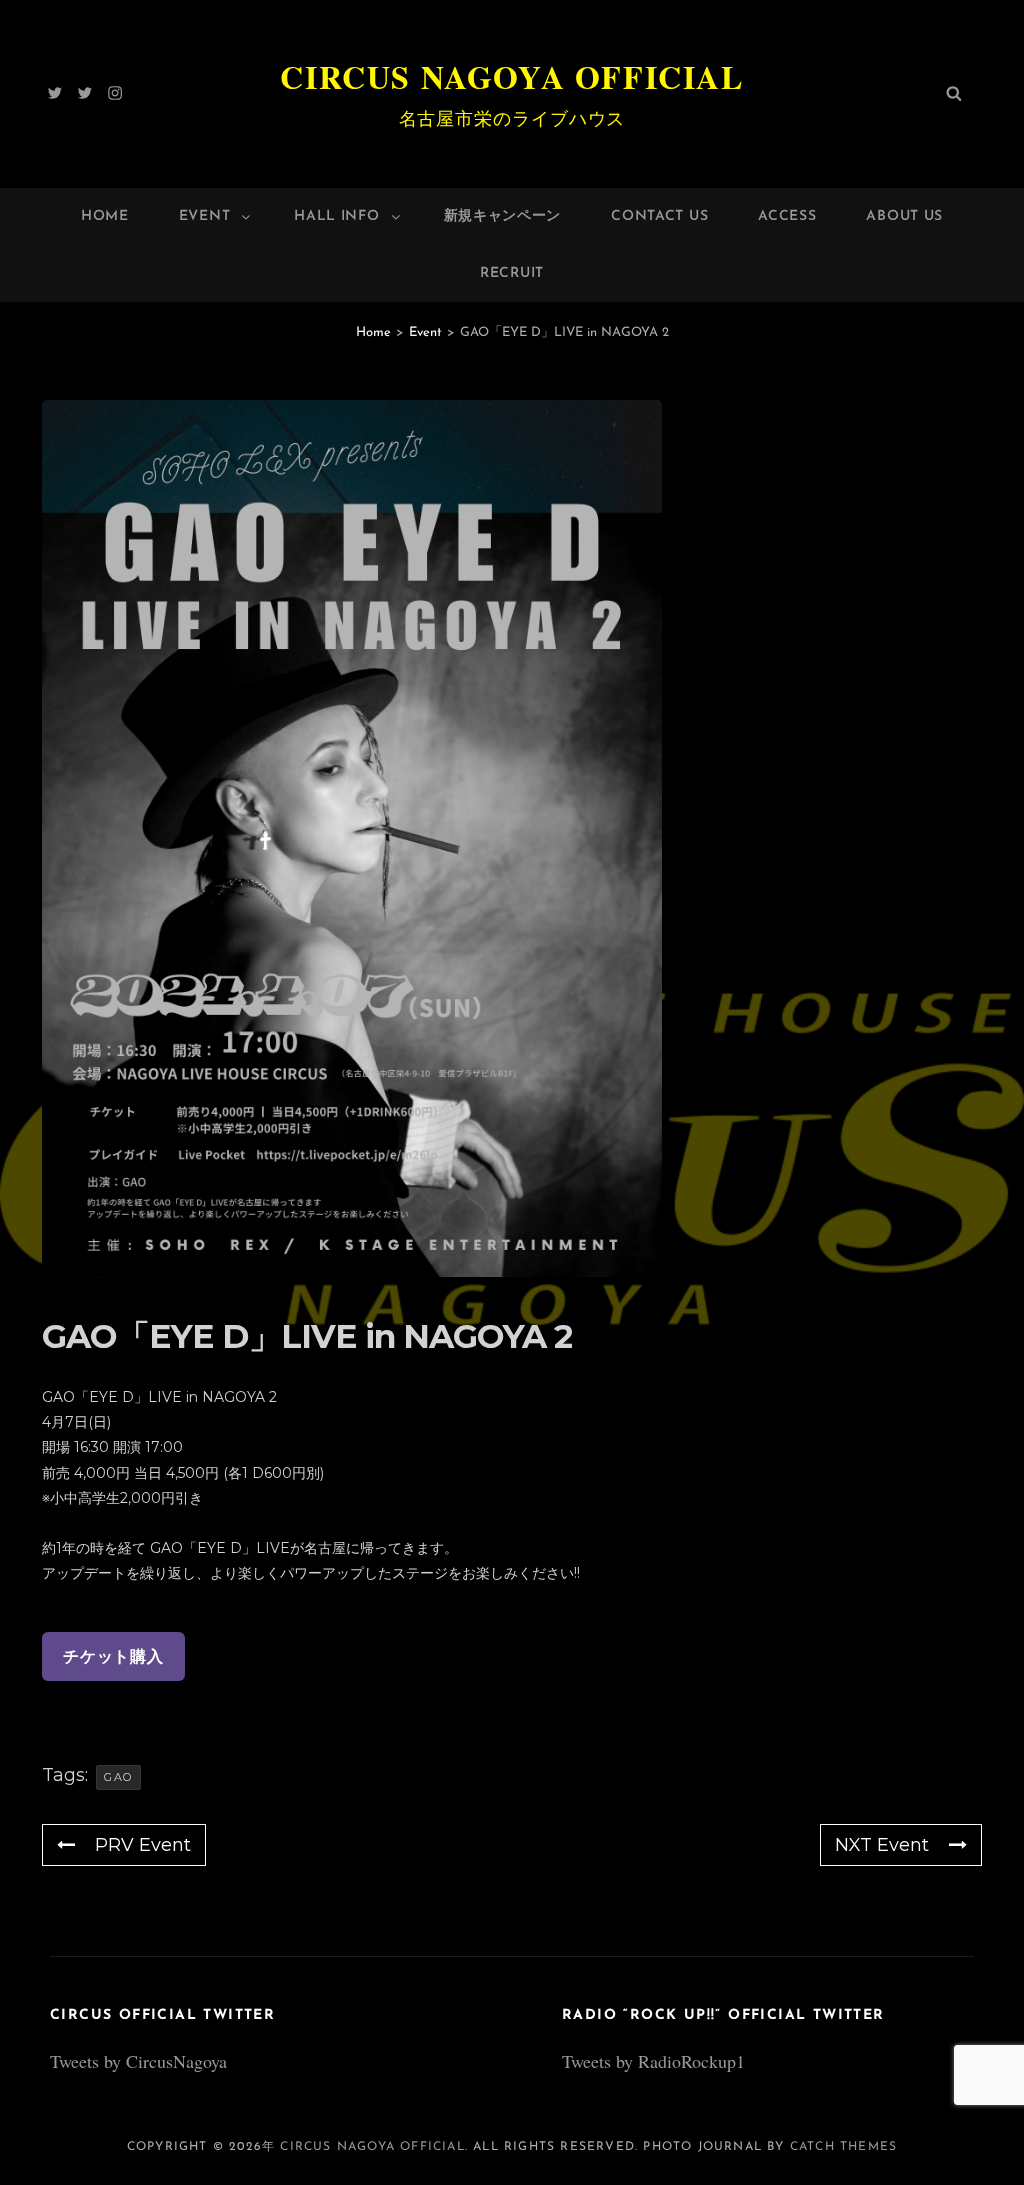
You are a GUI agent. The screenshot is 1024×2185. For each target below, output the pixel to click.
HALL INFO (336, 216)
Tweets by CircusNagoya (138, 2061)
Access (787, 216)
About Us (904, 216)
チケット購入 (113, 1656)
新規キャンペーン (503, 216)
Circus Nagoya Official (511, 76)
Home (105, 216)
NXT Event (882, 1845)
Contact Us (659, 216)
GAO (118, 1777)
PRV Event (143, 1845)
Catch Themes (843, 2147)
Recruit (512, 273)
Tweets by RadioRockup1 (653, 2061)
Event (205, 216)
